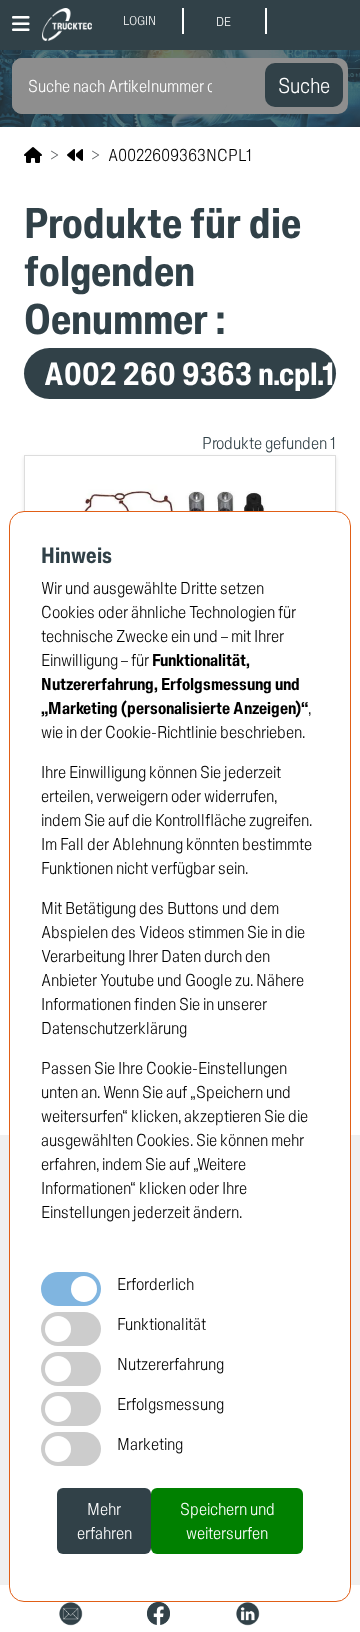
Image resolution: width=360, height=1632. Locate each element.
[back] (75, 155)
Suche (304, 85)
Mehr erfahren (104, 1520)
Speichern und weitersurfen (227, 1520)
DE (223, 21)
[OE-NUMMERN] (33, 154)
